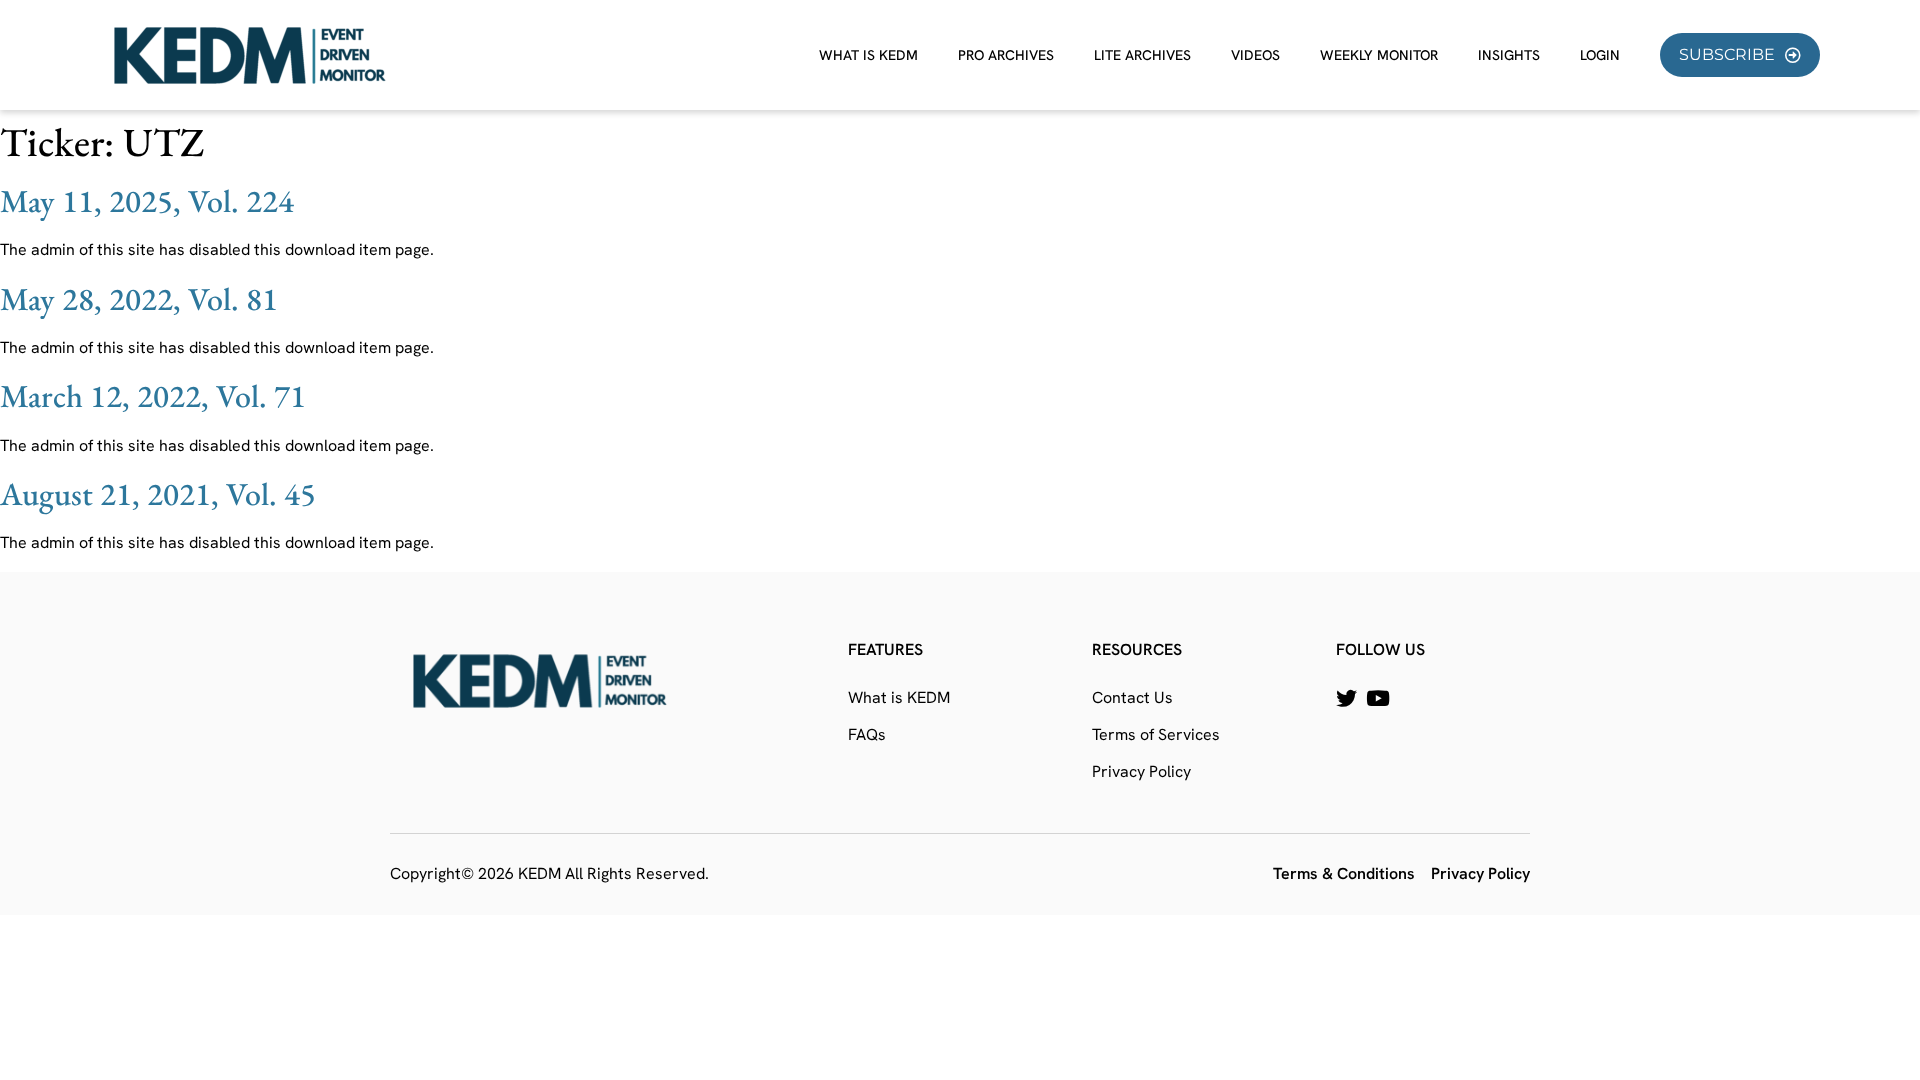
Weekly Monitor (1379, 55)
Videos (1255, 55)
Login (1600, 55)
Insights (1509, 55)
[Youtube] (1377, 698)
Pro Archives (1006, 55)
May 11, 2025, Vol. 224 (147, 201)
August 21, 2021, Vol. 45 (158, 494)
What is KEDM (868, 55)
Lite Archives (1142, 55)
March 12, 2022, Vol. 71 (153, 396)
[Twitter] (1346, 698)
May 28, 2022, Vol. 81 (139, 299)
